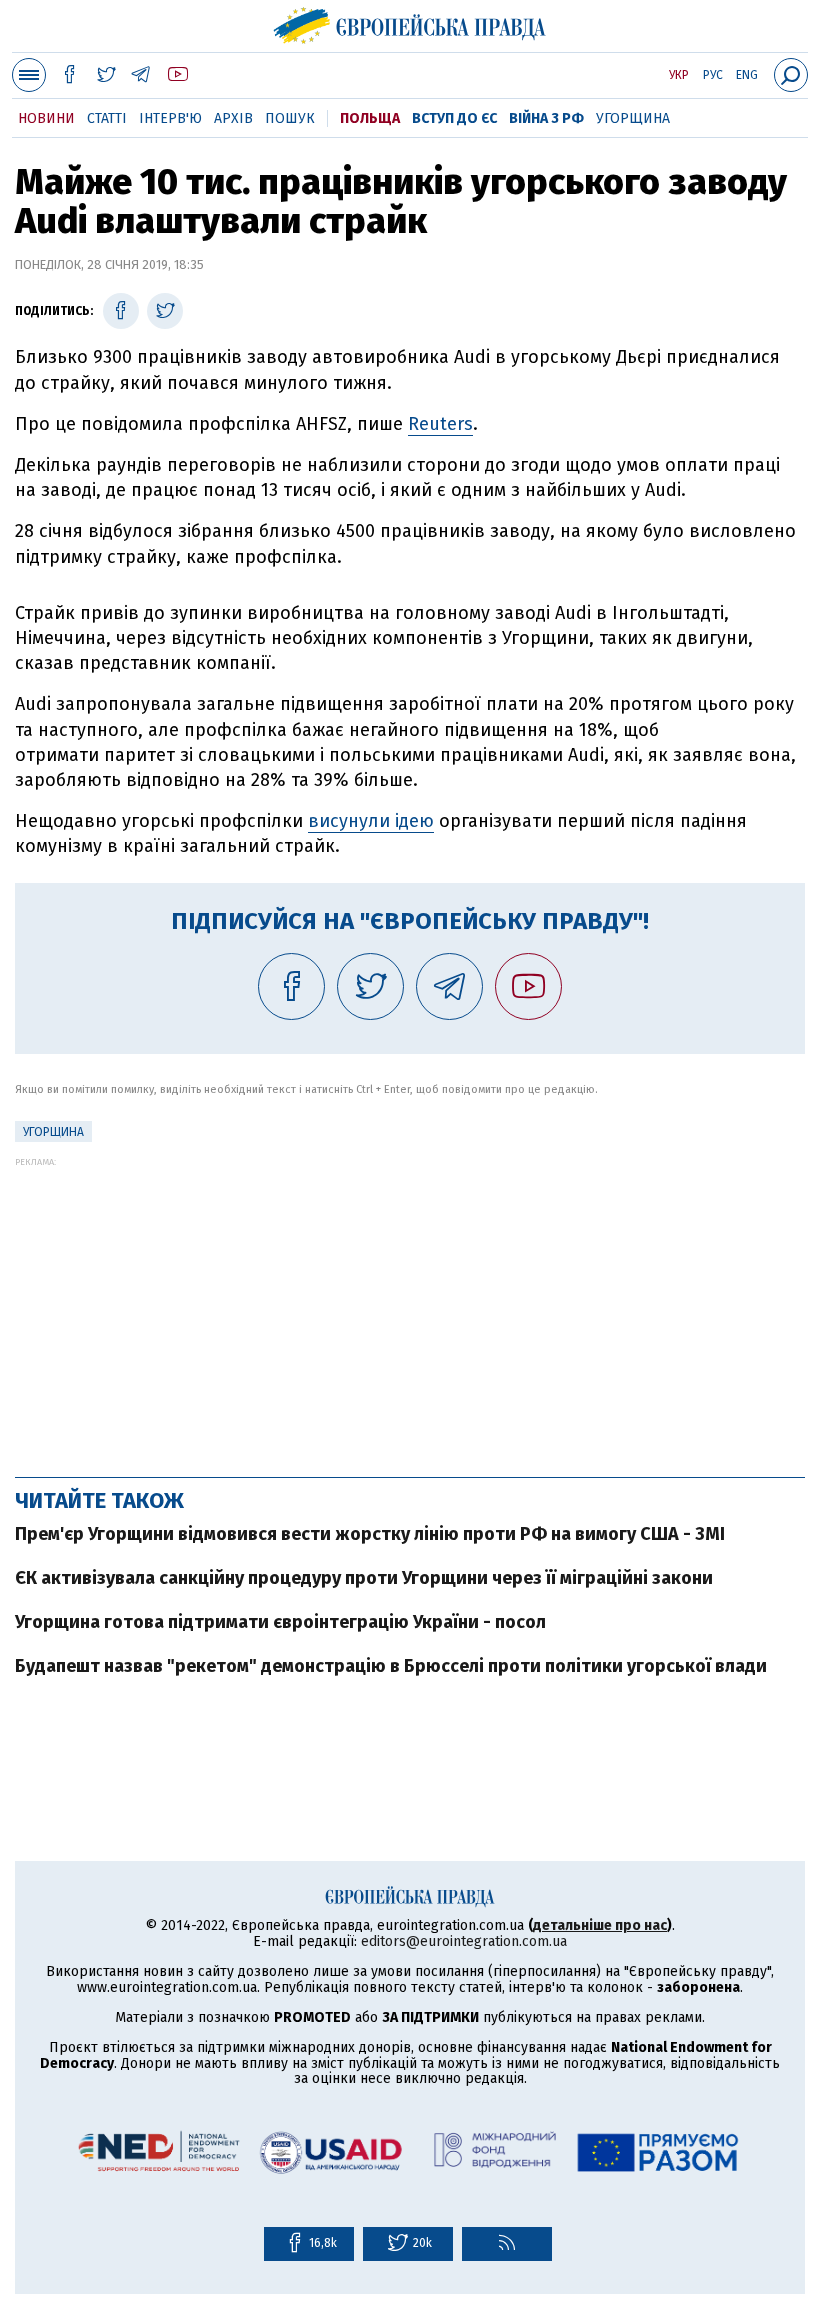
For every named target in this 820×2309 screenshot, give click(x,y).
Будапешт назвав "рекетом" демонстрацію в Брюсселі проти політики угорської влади (391, 1666)
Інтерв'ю (170, 118)
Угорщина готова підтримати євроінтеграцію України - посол (280, 1622)
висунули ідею (371, 821)
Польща (370, 118)
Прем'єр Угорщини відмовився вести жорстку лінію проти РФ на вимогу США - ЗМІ (370, 1534)
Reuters (440, 424)
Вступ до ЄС (454, 118)
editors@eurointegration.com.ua (464, 1941)
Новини (46, 118)
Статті (107, 118)
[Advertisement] (410, 1307)
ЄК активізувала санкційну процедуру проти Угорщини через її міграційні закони (364, 1578)
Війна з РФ (546, 118)
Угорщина (633, 118)
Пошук (290, 118)
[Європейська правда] (410, 23)
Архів (233, 118)
